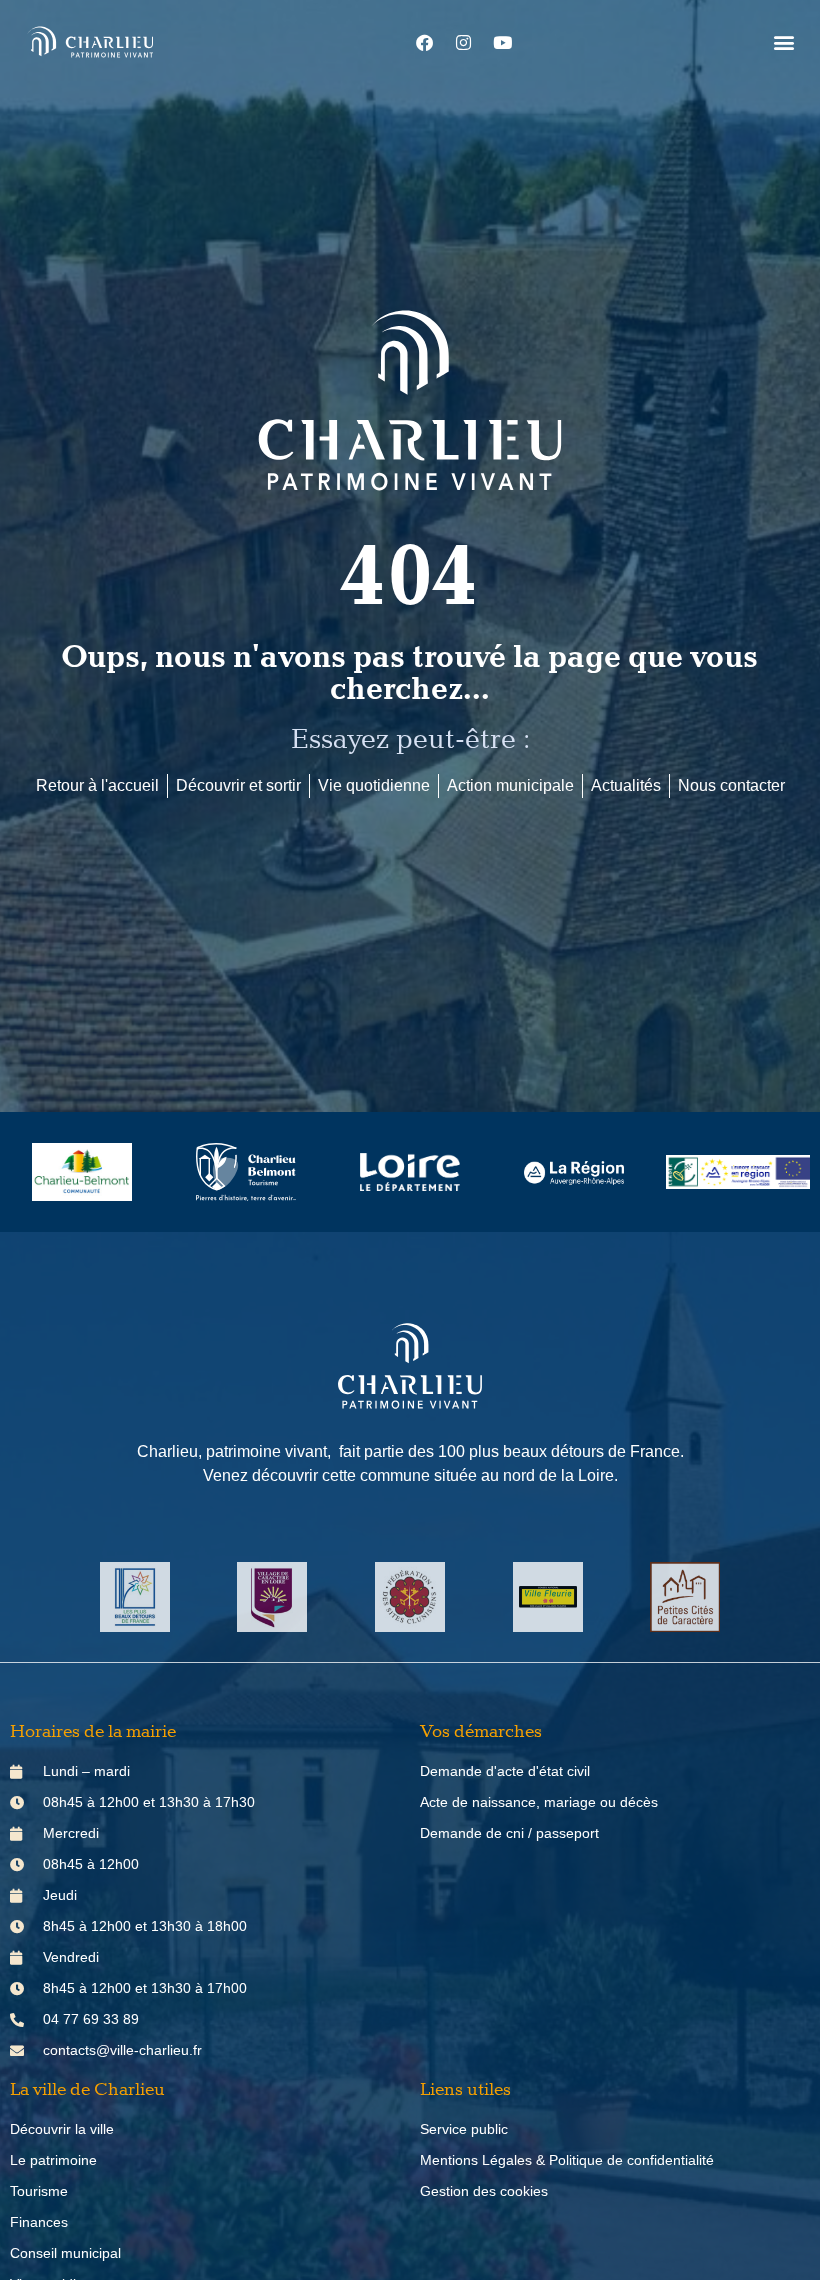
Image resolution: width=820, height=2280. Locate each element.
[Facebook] (425, 42)
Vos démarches (481, 1732)
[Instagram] (464, 42)
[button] (783, 42)
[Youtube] (503, 42)
